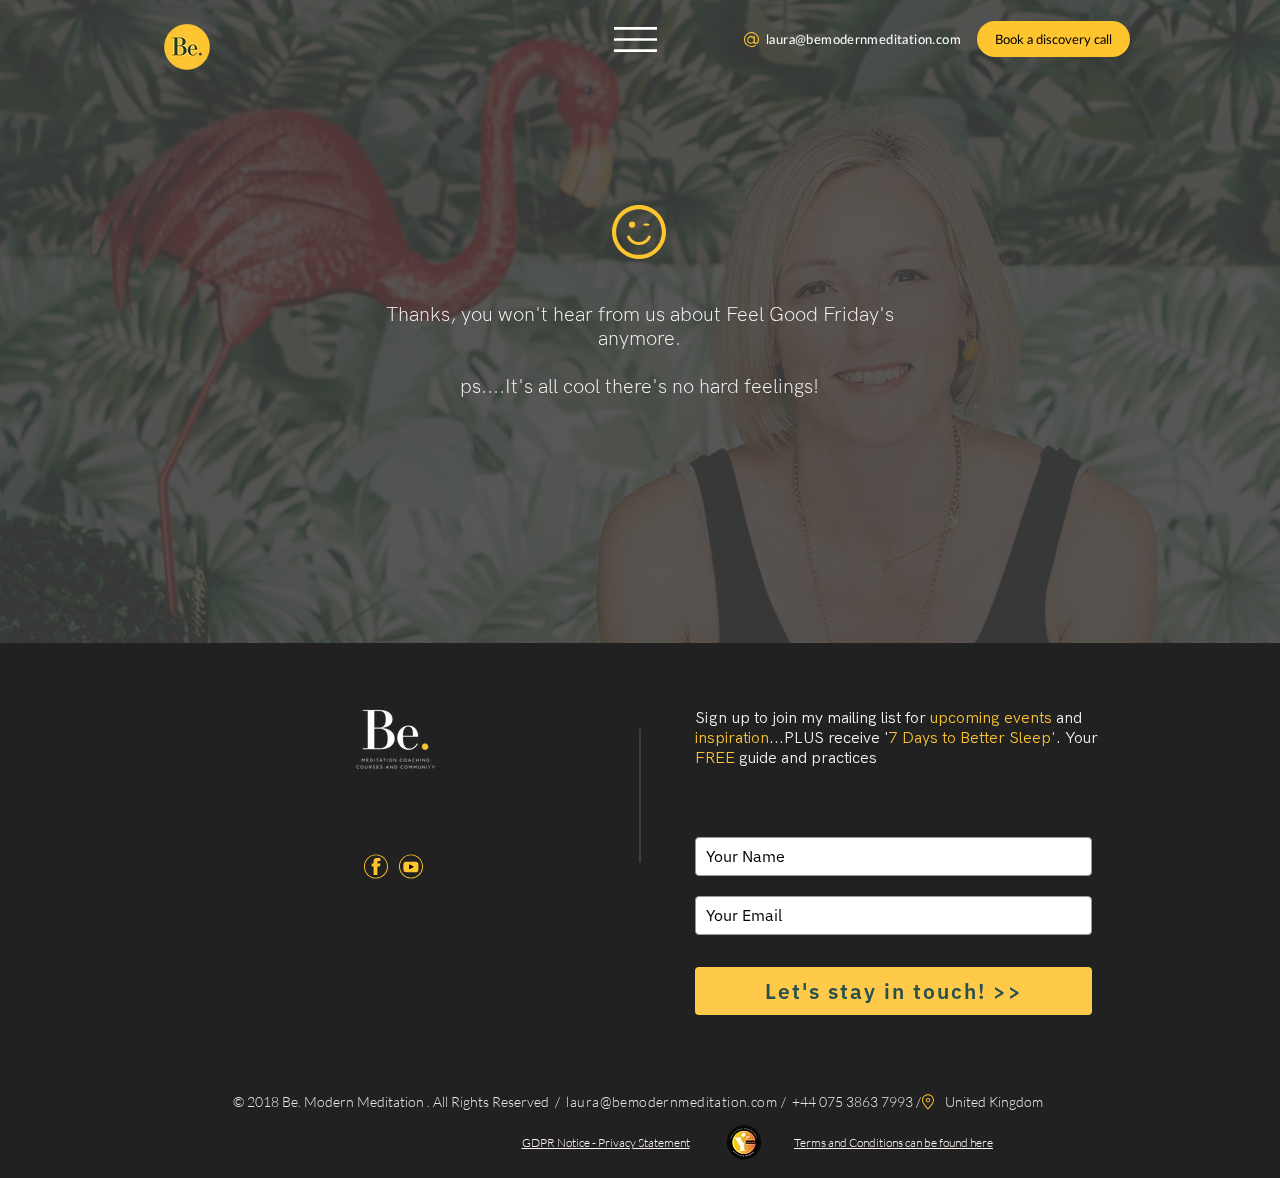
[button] (635, 39)
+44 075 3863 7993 (851, 1101)
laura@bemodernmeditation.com (863, 39)
